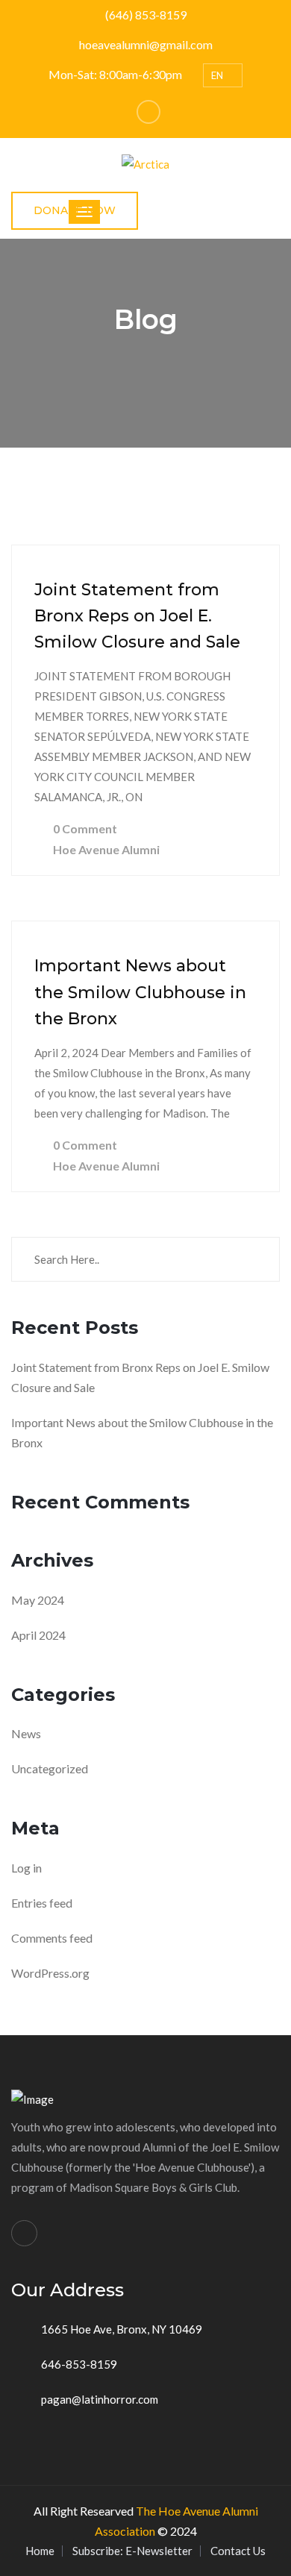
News (26, 1733)
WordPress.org (50, 1973)
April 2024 (38, 1635)
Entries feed (42, 1903)
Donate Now (75, 210)
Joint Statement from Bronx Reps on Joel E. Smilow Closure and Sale (137, 616)
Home (40, 2551)
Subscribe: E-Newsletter (132, 2551)
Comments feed (52, 1938)
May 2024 (38, 1600)
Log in (26, 1868)
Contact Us (238, 2551)
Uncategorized (50, 1768)
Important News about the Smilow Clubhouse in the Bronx (140, 992)
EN (218, 75)
